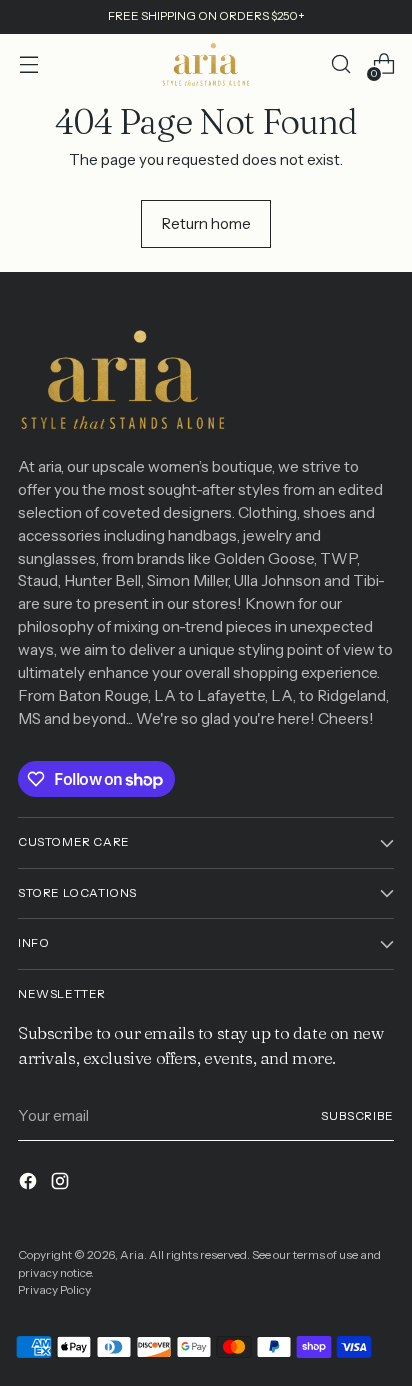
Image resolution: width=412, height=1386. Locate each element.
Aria (132, 1255)
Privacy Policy (54, 1290)
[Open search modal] (340, 64)
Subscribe (357, 1116)
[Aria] (206, 64)
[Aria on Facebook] (30, 1184)
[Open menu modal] (28, 64)
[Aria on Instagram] (62, 1184)
